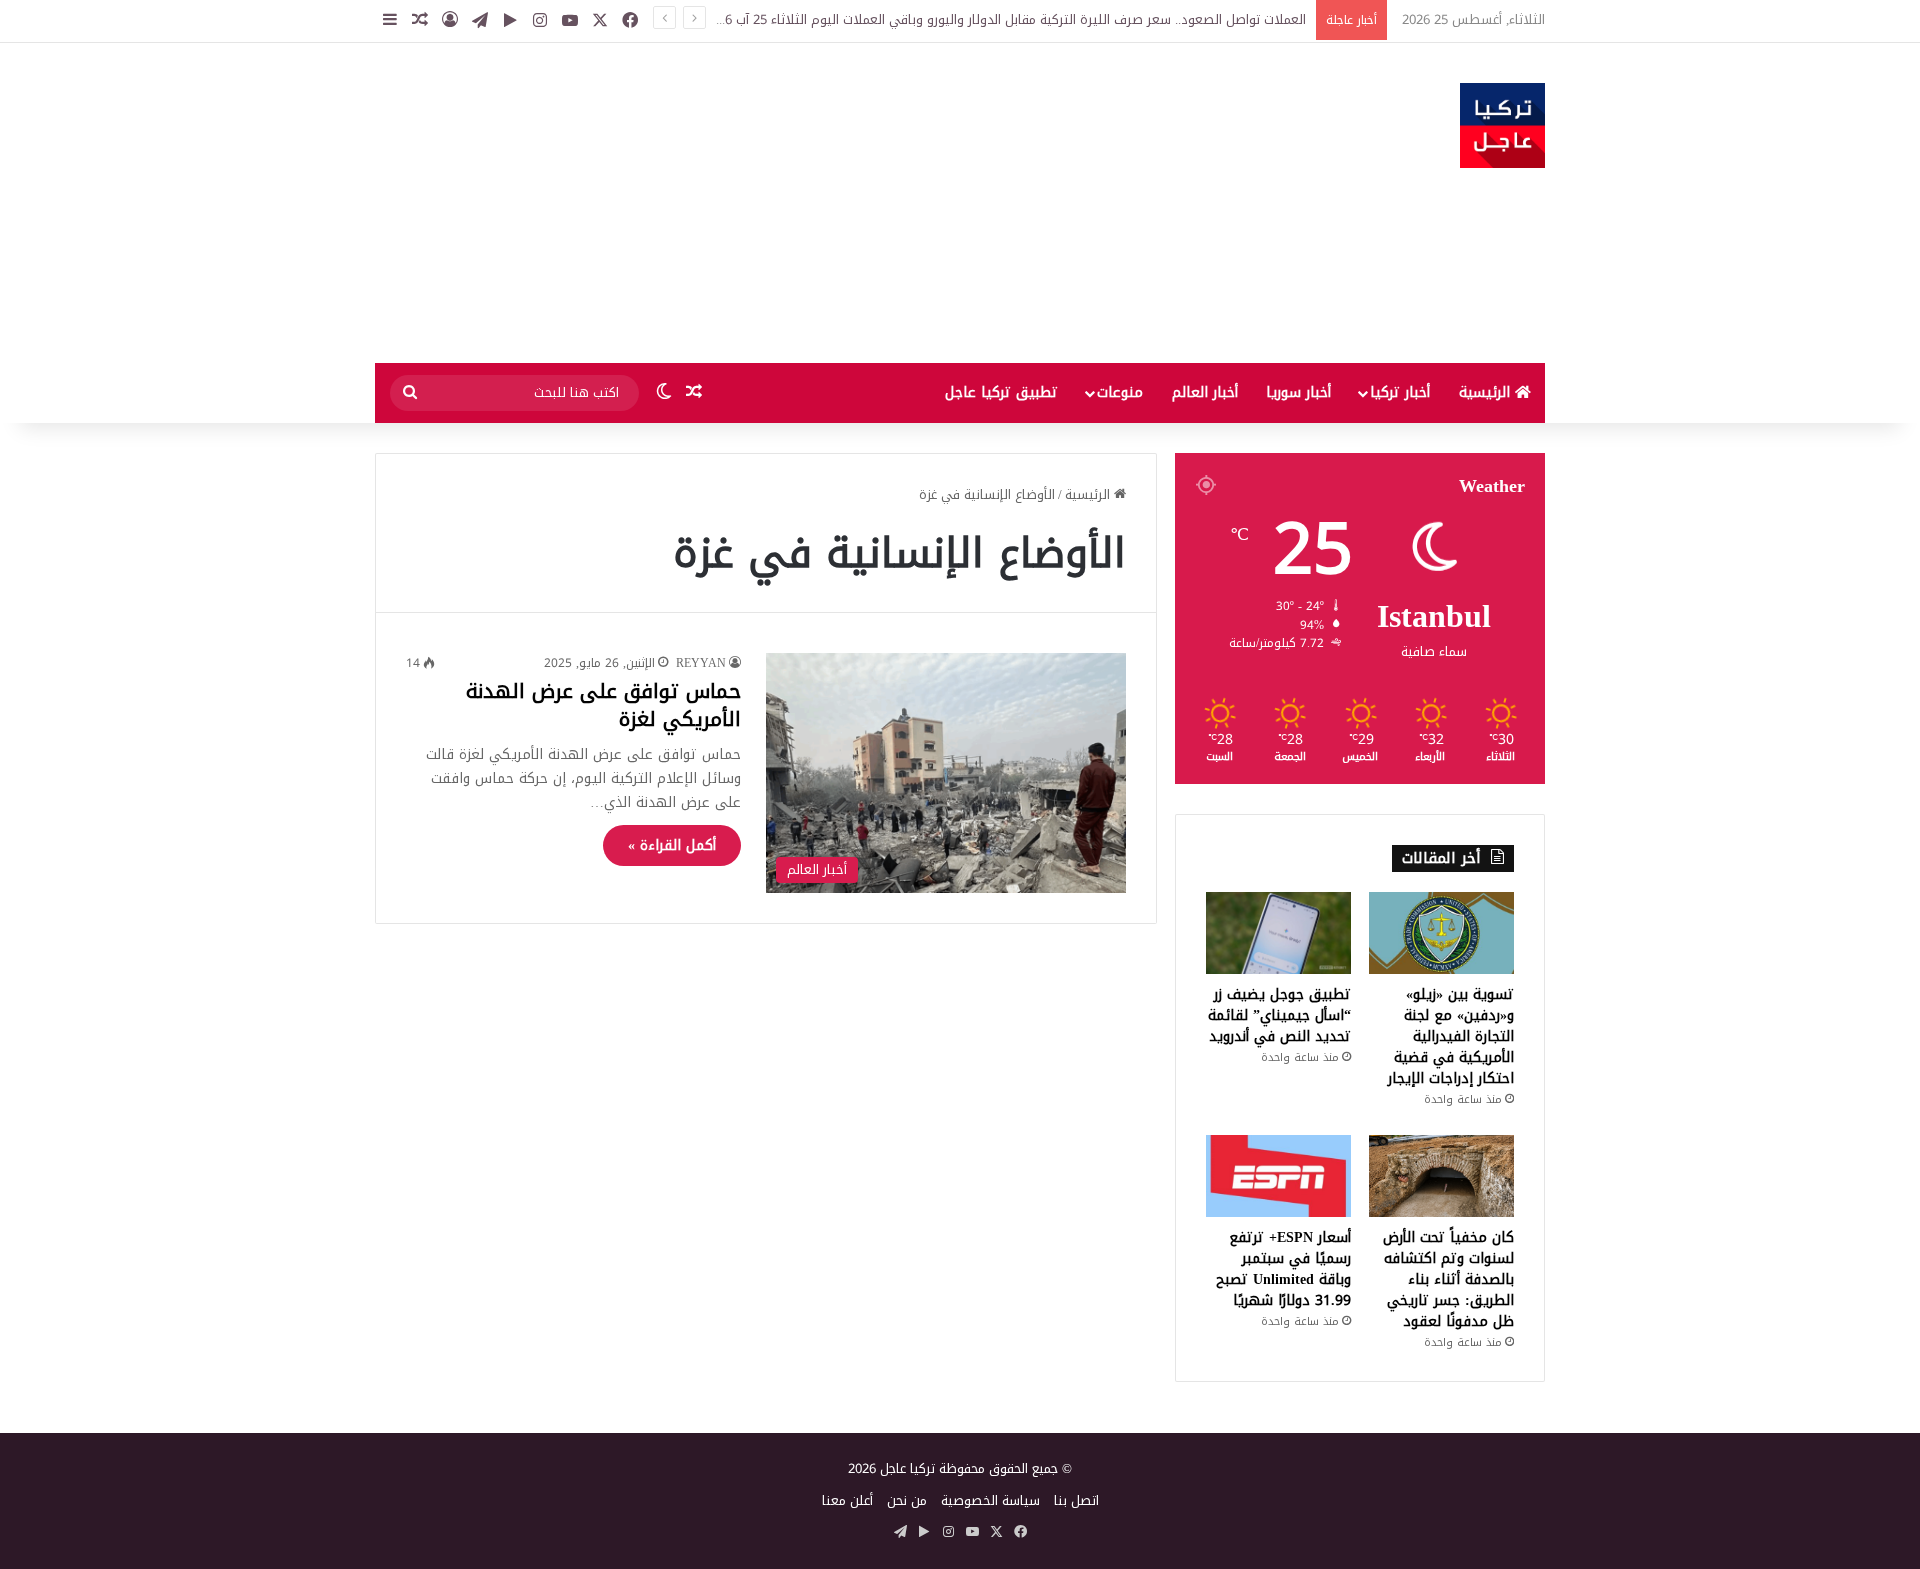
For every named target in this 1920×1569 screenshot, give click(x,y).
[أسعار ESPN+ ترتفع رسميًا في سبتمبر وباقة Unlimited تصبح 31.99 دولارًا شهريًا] (1278, 1176)
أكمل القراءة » (672, 845)
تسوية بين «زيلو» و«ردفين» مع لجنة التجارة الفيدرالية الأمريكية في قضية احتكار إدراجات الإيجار (1451, 1036)
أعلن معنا (847, 1500)
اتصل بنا (1076, 1500)
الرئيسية (1487, 392)
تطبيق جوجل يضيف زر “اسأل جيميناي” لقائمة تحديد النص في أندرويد (1279, 1015)
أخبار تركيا (1400, 392)
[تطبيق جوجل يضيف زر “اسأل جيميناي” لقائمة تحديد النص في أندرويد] (1278, 933)
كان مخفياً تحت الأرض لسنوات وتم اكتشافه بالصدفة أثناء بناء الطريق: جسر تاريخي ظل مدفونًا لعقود (1448, 1279)
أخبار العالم (1205, 392)
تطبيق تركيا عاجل (1001, 392)
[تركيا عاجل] (1502, 125)
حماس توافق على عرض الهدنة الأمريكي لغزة (603, 705)
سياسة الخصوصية (990, 1500)
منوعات (1120, 392)
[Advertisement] (760, 203)
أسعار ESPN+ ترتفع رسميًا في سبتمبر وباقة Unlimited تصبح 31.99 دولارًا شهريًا (1283, 1269)
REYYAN (701, 663)
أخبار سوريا (1298, 392)
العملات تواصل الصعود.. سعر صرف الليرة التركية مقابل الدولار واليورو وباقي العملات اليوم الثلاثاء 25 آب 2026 (1005, 19)
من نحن (907, 1500)
